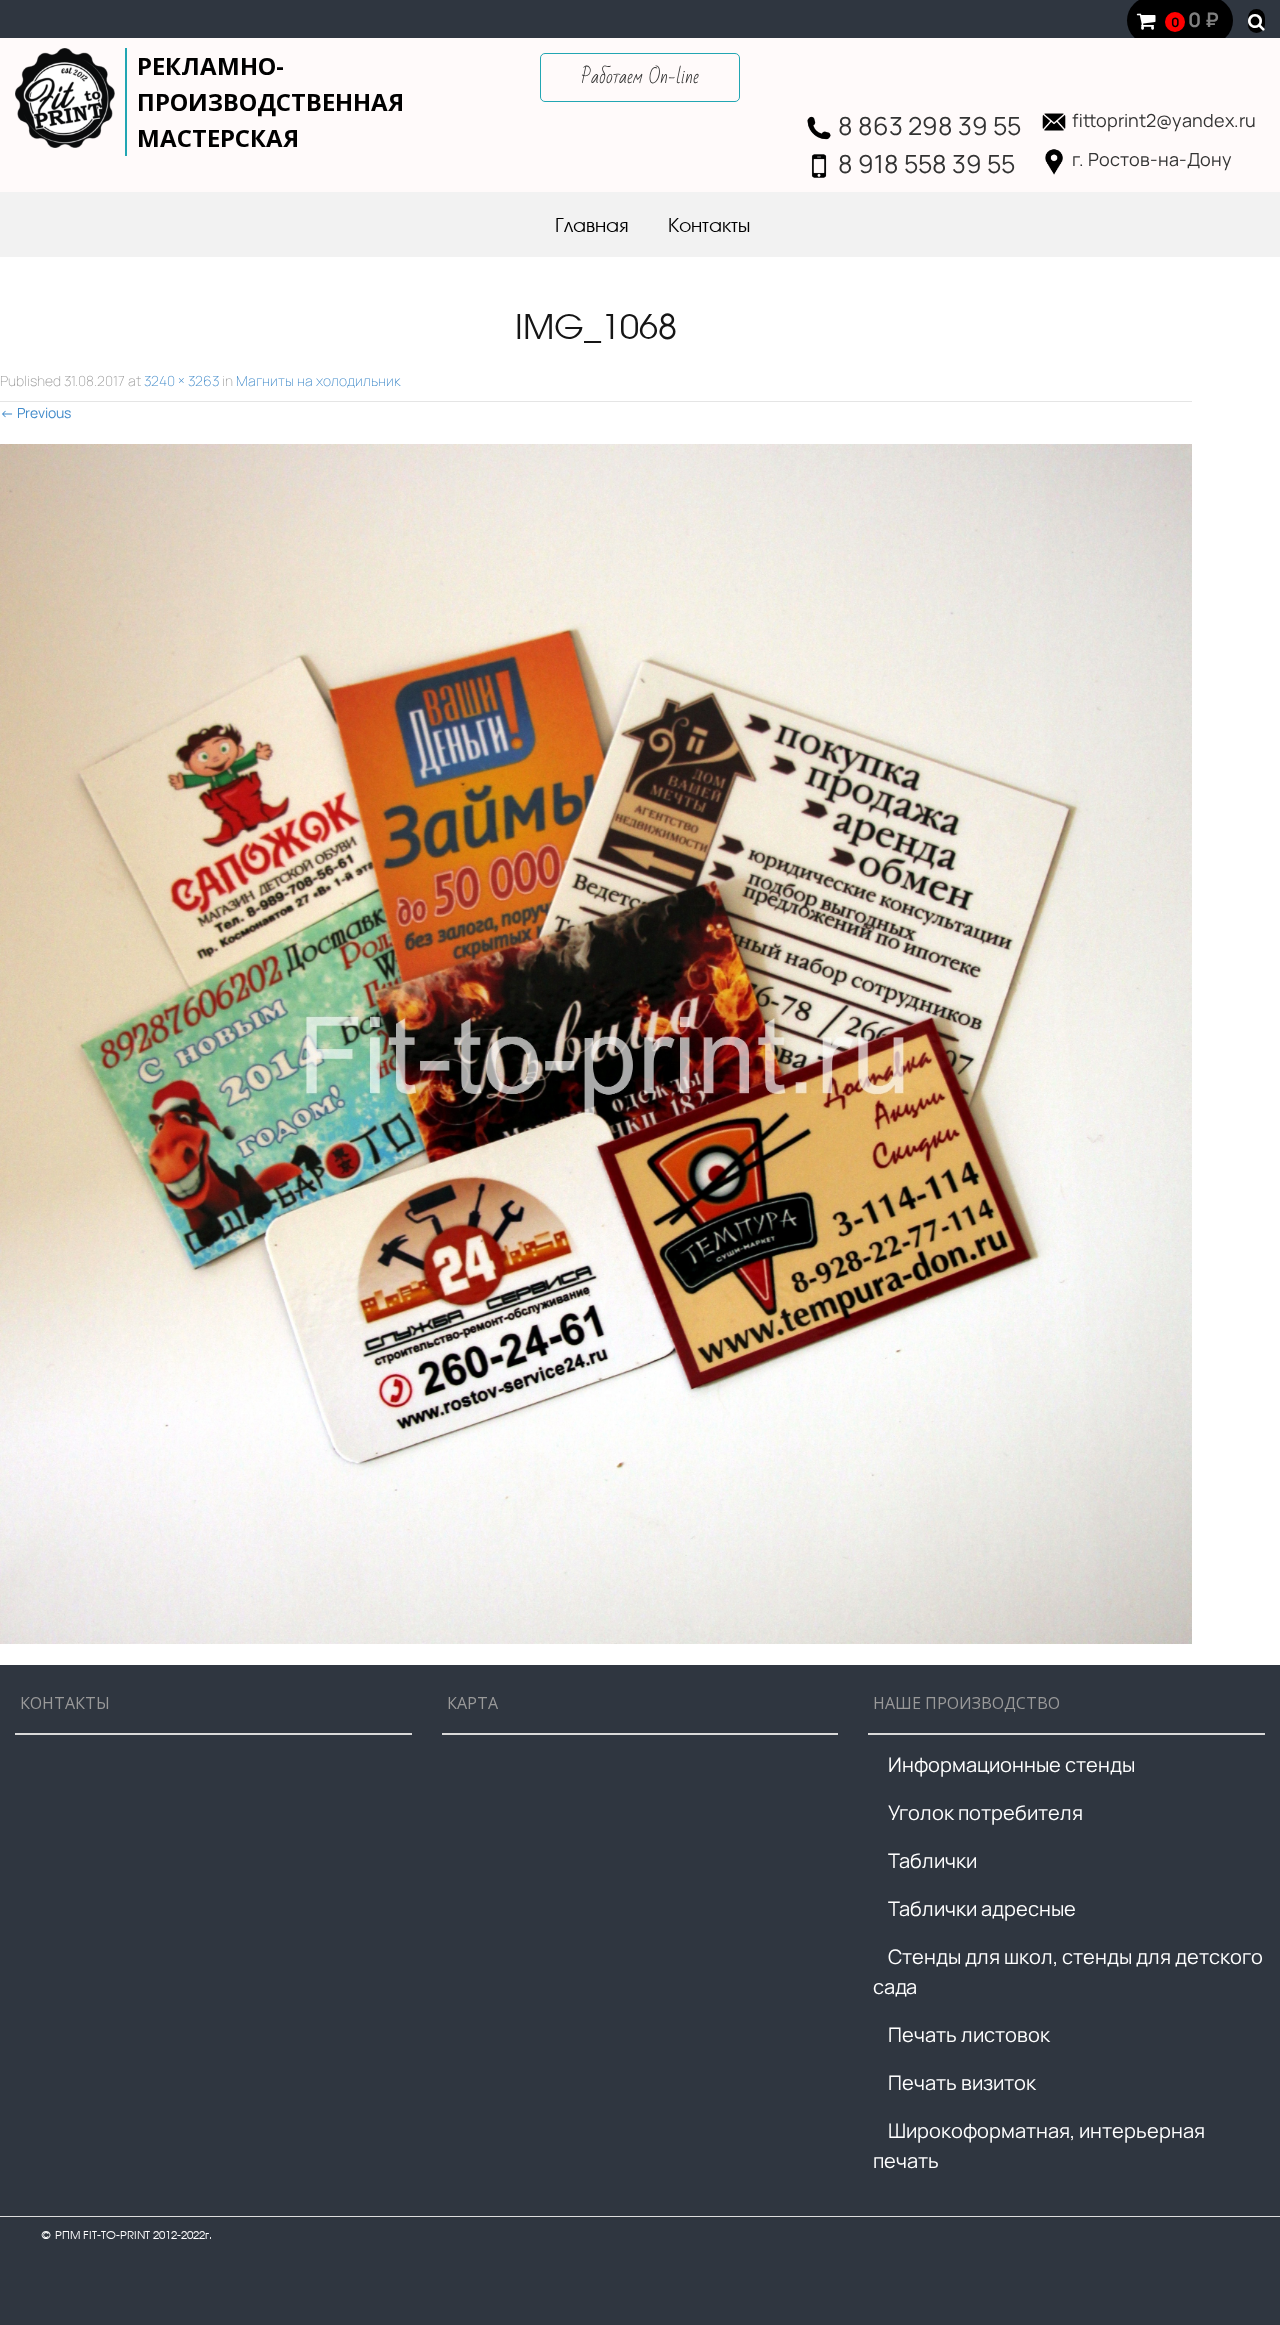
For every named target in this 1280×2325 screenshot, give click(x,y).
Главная (591, 227)
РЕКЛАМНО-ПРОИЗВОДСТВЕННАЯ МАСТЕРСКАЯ (270, 101)
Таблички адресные (982, 1908)
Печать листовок (969, 2034)
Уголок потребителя (985, 1812)
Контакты (709, 227)
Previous (35, 412)
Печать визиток (962, 2082)
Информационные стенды (1011, 1764)
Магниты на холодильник (318, 380)
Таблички (932, 1860)
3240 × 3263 (181, 380)
